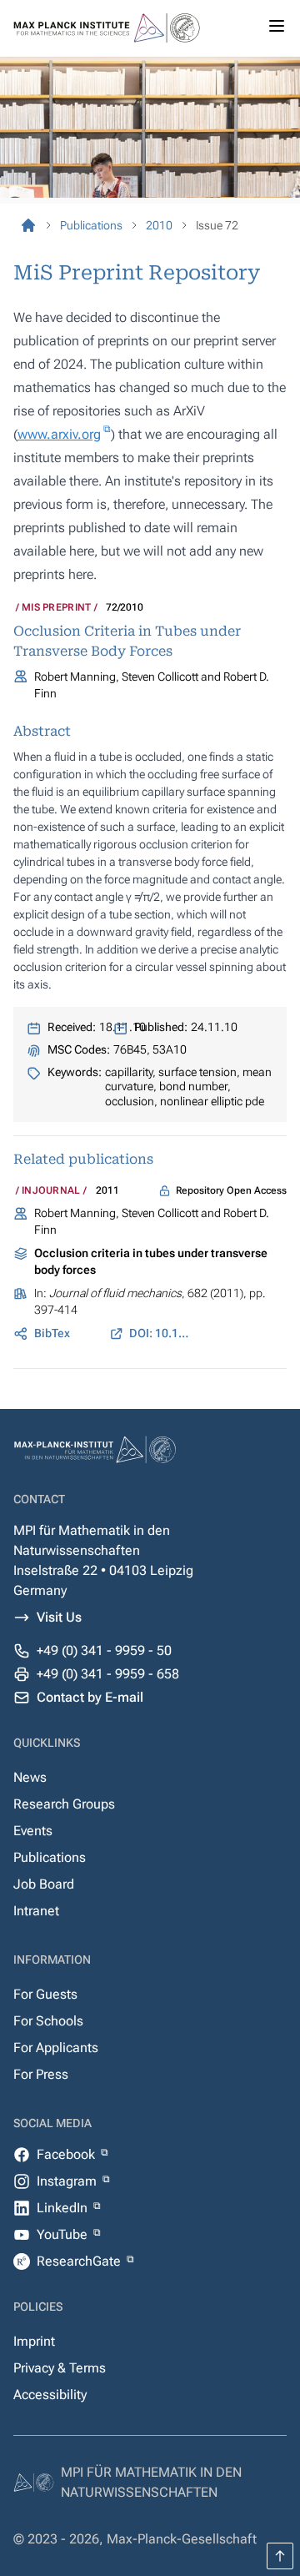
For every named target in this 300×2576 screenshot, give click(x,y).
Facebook (67, 2154)
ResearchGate (80, 2261)
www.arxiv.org (59, 434)
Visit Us (59, 1617)
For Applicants (56, 2048)
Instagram (68, 2181)
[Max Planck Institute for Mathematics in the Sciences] (28, 225)
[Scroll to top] (280, 2556)
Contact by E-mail (90, 1697)
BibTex (52, 1333)
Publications (50, 1857)
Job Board (44, 1884)
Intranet (36, 1911)
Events (33, 1831)
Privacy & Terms (60, 2368)
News (30, 1777)
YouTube (64, 2234)
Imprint (34, 2341)
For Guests (45, 1994)
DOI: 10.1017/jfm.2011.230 (160, 1333)
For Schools (48, 2021)
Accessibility (50, 2395)
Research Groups (64, 1804)
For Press (41, 2074)
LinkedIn (64, 2208)
